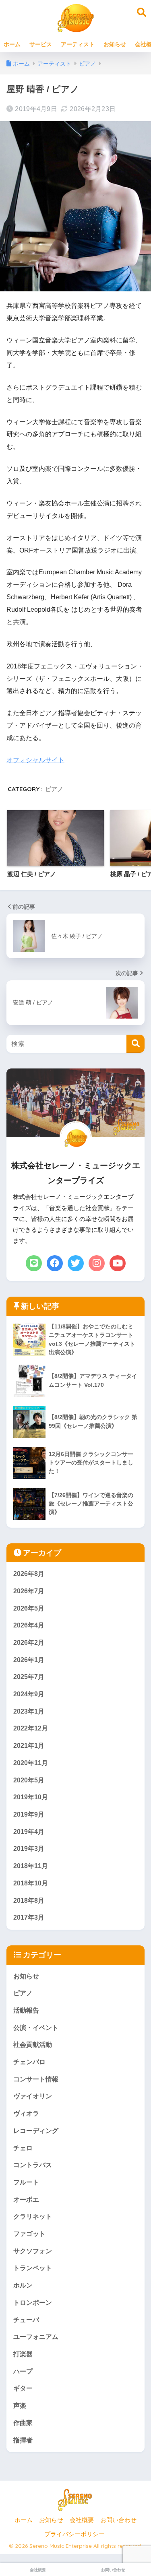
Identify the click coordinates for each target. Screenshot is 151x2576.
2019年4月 (29, 1832)
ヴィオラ (26, 2113)
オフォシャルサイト (35, 760)
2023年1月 (29, 1711)
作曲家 (23, 2423)
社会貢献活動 (33, 2045)
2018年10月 (31, 1883)
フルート (26, 2182)
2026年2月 (29, 1643)
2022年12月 (31, 1728)
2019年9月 (29, 1814)
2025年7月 (29, 1677)
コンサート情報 (36, 2079)
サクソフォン (33, 2251)
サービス (41, 44)
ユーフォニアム (36, 2337)
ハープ (23, 2371)
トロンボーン (33, 2303)
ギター (23, 2388)
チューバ (26, 2320)
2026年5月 (29, 1608)
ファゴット (29, 2234)
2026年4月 (29, 1625)
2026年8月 (29, 1574)
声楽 (20, 2406)
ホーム (12, 44)
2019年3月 (29, 1849)
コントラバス (33, 2165)
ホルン (23, 2285)
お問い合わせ (118, 2520)
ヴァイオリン (33, 2096)
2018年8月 (29, 1901)
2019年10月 (31, 1797)
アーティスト (78, 44)
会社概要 (82, 2520)
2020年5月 (29, 1780)
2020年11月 (31, 1763)
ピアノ (54, 789)
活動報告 (26, 2010)
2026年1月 (29, 1660)
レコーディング (36, 2131)
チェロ (23, 2148)
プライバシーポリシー (74, 2534)
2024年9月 (29, 1694)
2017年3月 (29, 1917)
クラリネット (33, 2216)
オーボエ (26, 2200)
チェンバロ (29, 2062)
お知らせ (115, 44)
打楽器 (23, 2354)
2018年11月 (31, 1866)
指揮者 (23, 2440)
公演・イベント (36, 2028)
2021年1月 (29, 1746)
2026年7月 (29, 1591)
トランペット (33, 2268)
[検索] (135, 1044)
